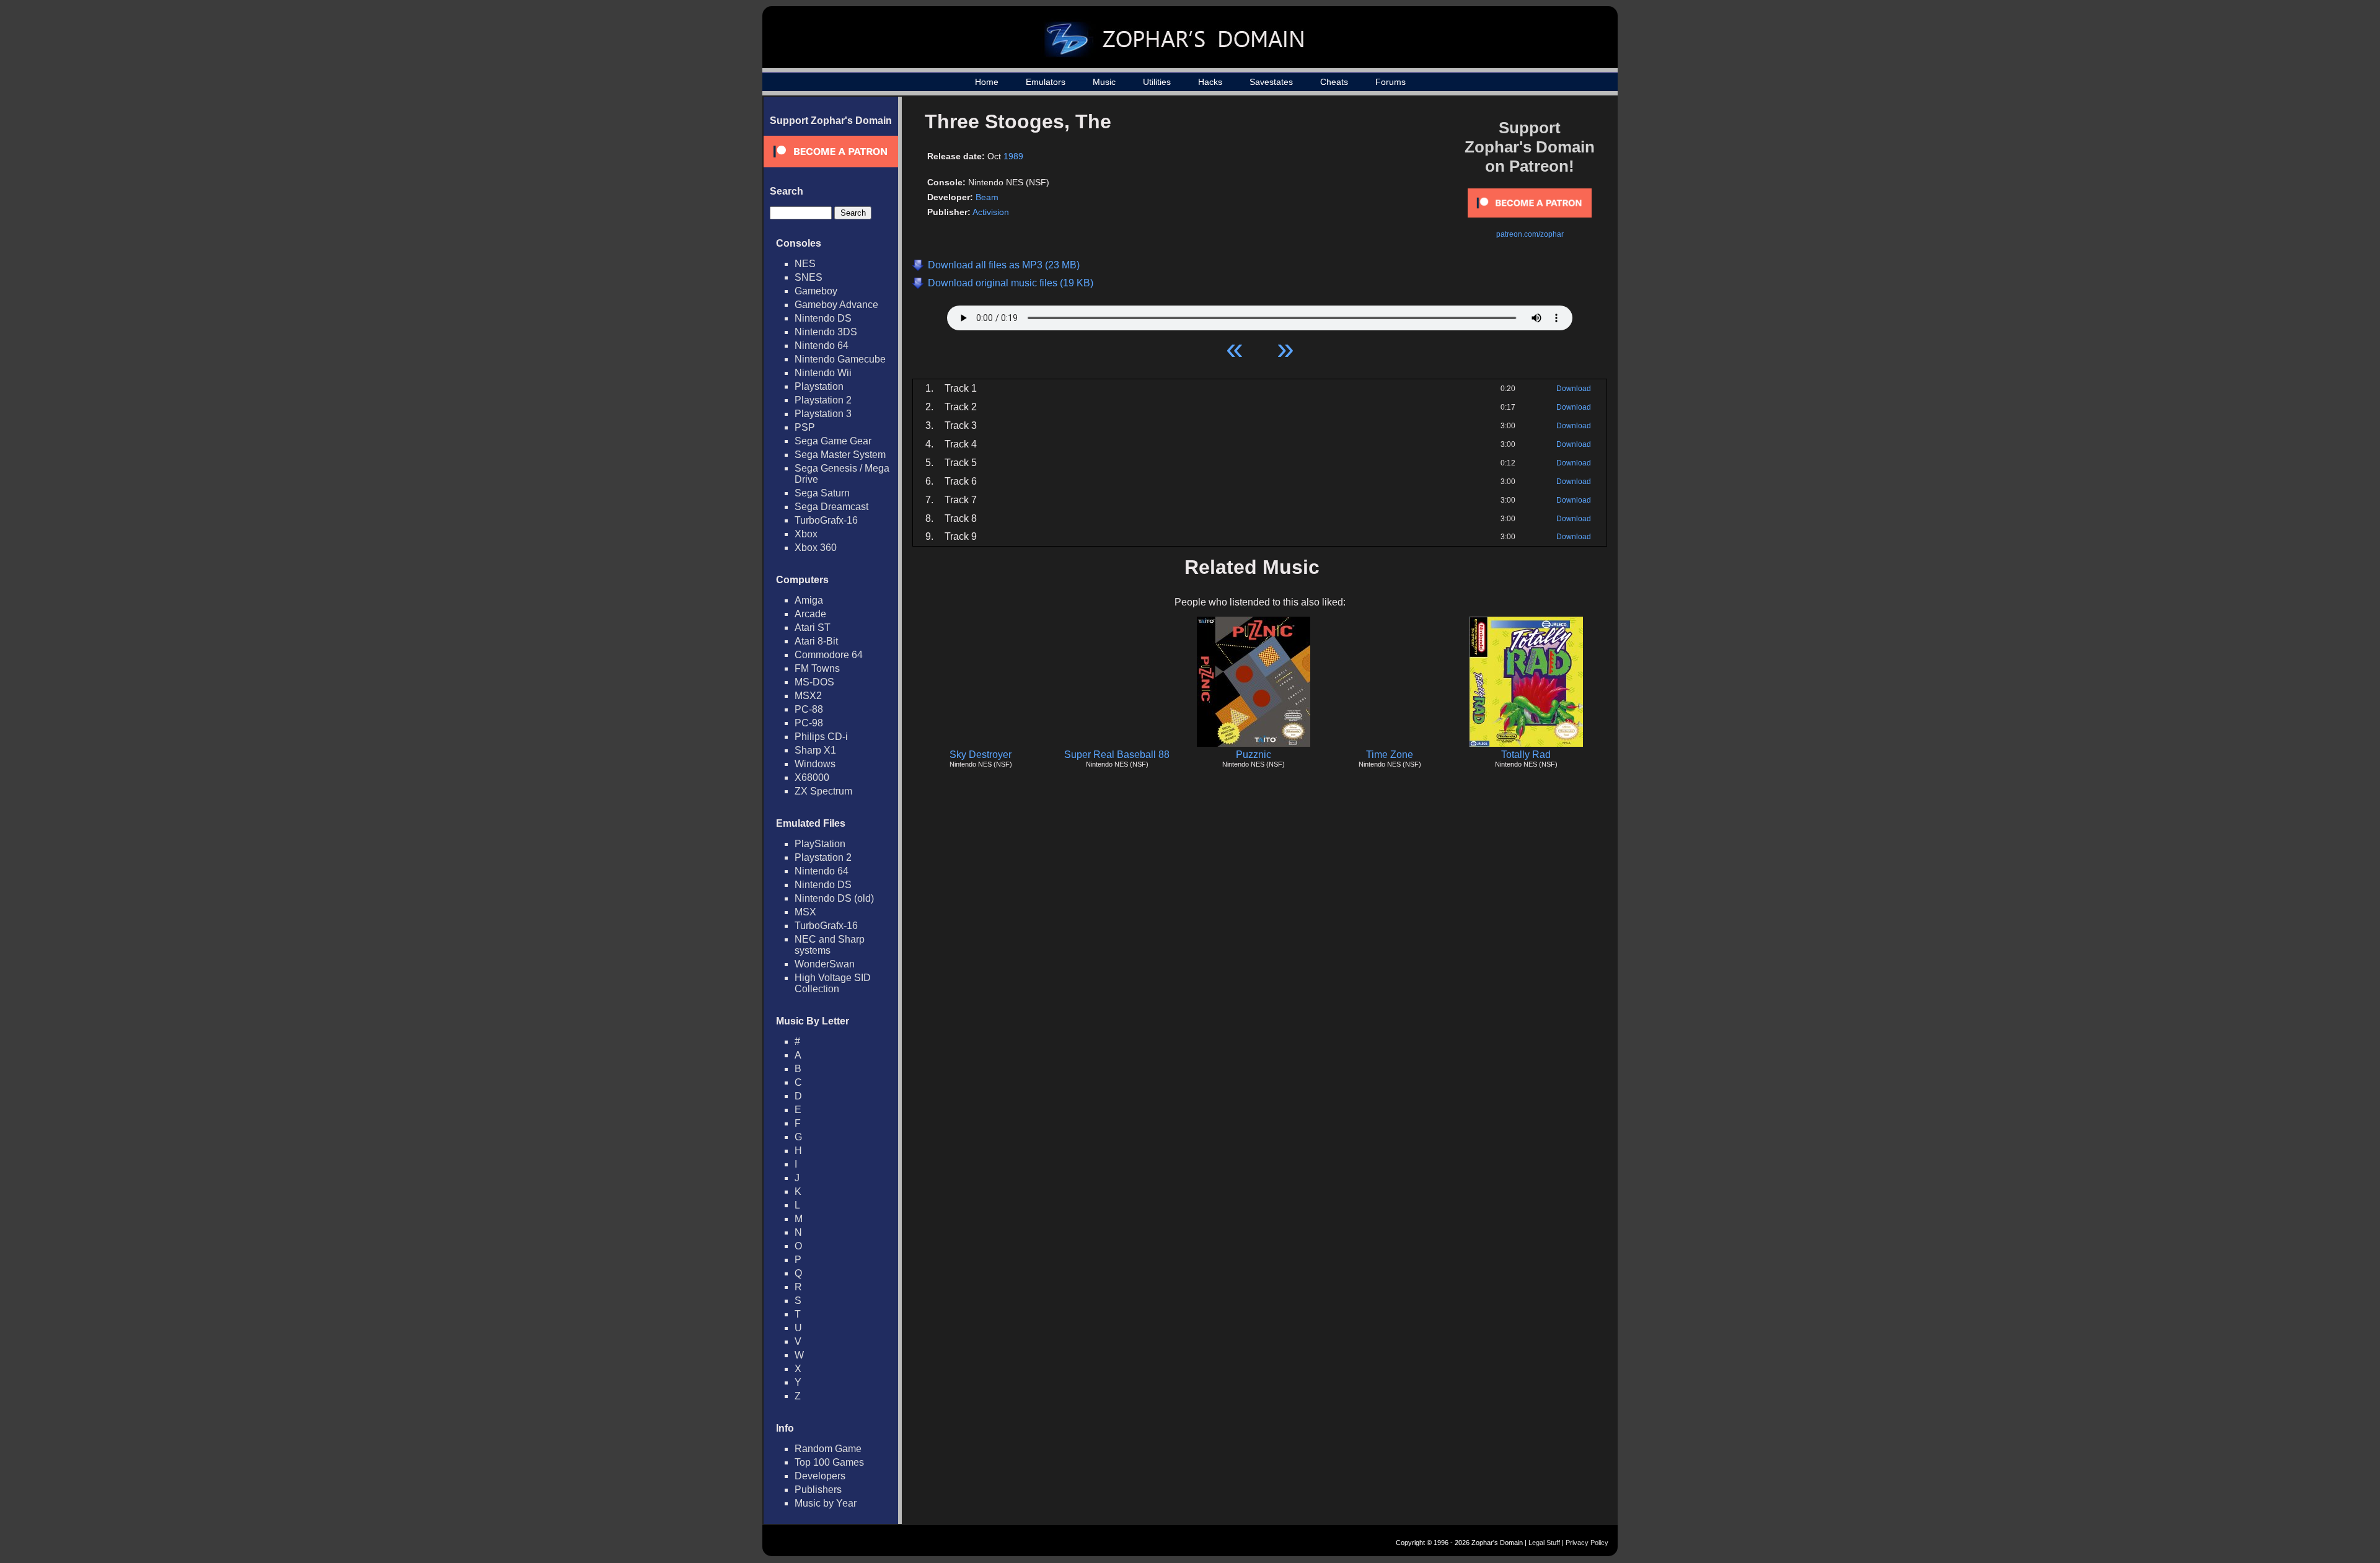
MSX (805, 912)
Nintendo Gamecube (840, 359)
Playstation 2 (823, 400)
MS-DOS (814, 682)
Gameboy (816, 291)
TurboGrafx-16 (826, 520)
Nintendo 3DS (826, 332)
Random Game (828, 1449)
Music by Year (826, 1503)
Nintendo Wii (823, 373)
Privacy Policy (1587, 1543)
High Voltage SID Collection (833, 983)
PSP (805, 427)
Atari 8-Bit (816, 641)
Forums (1391, 82)
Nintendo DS (823, 318)
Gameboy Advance (836, 305)
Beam (987, 197)
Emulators (1046, 82)
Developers (820, 1476)
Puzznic (1254, 755)
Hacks (1210, 82)
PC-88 (809, 709)
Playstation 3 (823, 414)
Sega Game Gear (833, 441)
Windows (815, 764)
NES (805, 264)
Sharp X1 (815, 750)
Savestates (1271, 82)
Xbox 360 (816, 548)
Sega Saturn (822, 493)
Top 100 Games (829, 1462)
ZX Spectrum (823, 791)
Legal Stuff (1544, 1543)
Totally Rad (1526, 755)
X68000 (812, 777)
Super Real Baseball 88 (1117, 755)
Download (1574, 389)
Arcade (810, 614)
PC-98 (809, 723)
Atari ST (813, 627)
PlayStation (820, 844)
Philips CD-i (821, 737)
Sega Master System (840, 455)
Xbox (806, 534)
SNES (809, 277)
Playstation (819, 386)
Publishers (818, 1490)
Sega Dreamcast (831, 507)
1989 (1013, 156)
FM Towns (817, 668)
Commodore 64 (829, 655)
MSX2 (808, 696)
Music (1104, 82)
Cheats (1334, 82)
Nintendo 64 (822, 346)
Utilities (1157, 82)
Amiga (809, 600)
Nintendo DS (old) (834, 898)
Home (987, 82)
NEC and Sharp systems (830, 945)
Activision (991, 212)
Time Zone (1390, 755)
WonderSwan (825, 964)
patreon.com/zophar (1530, 234)
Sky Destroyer (981, 755)
